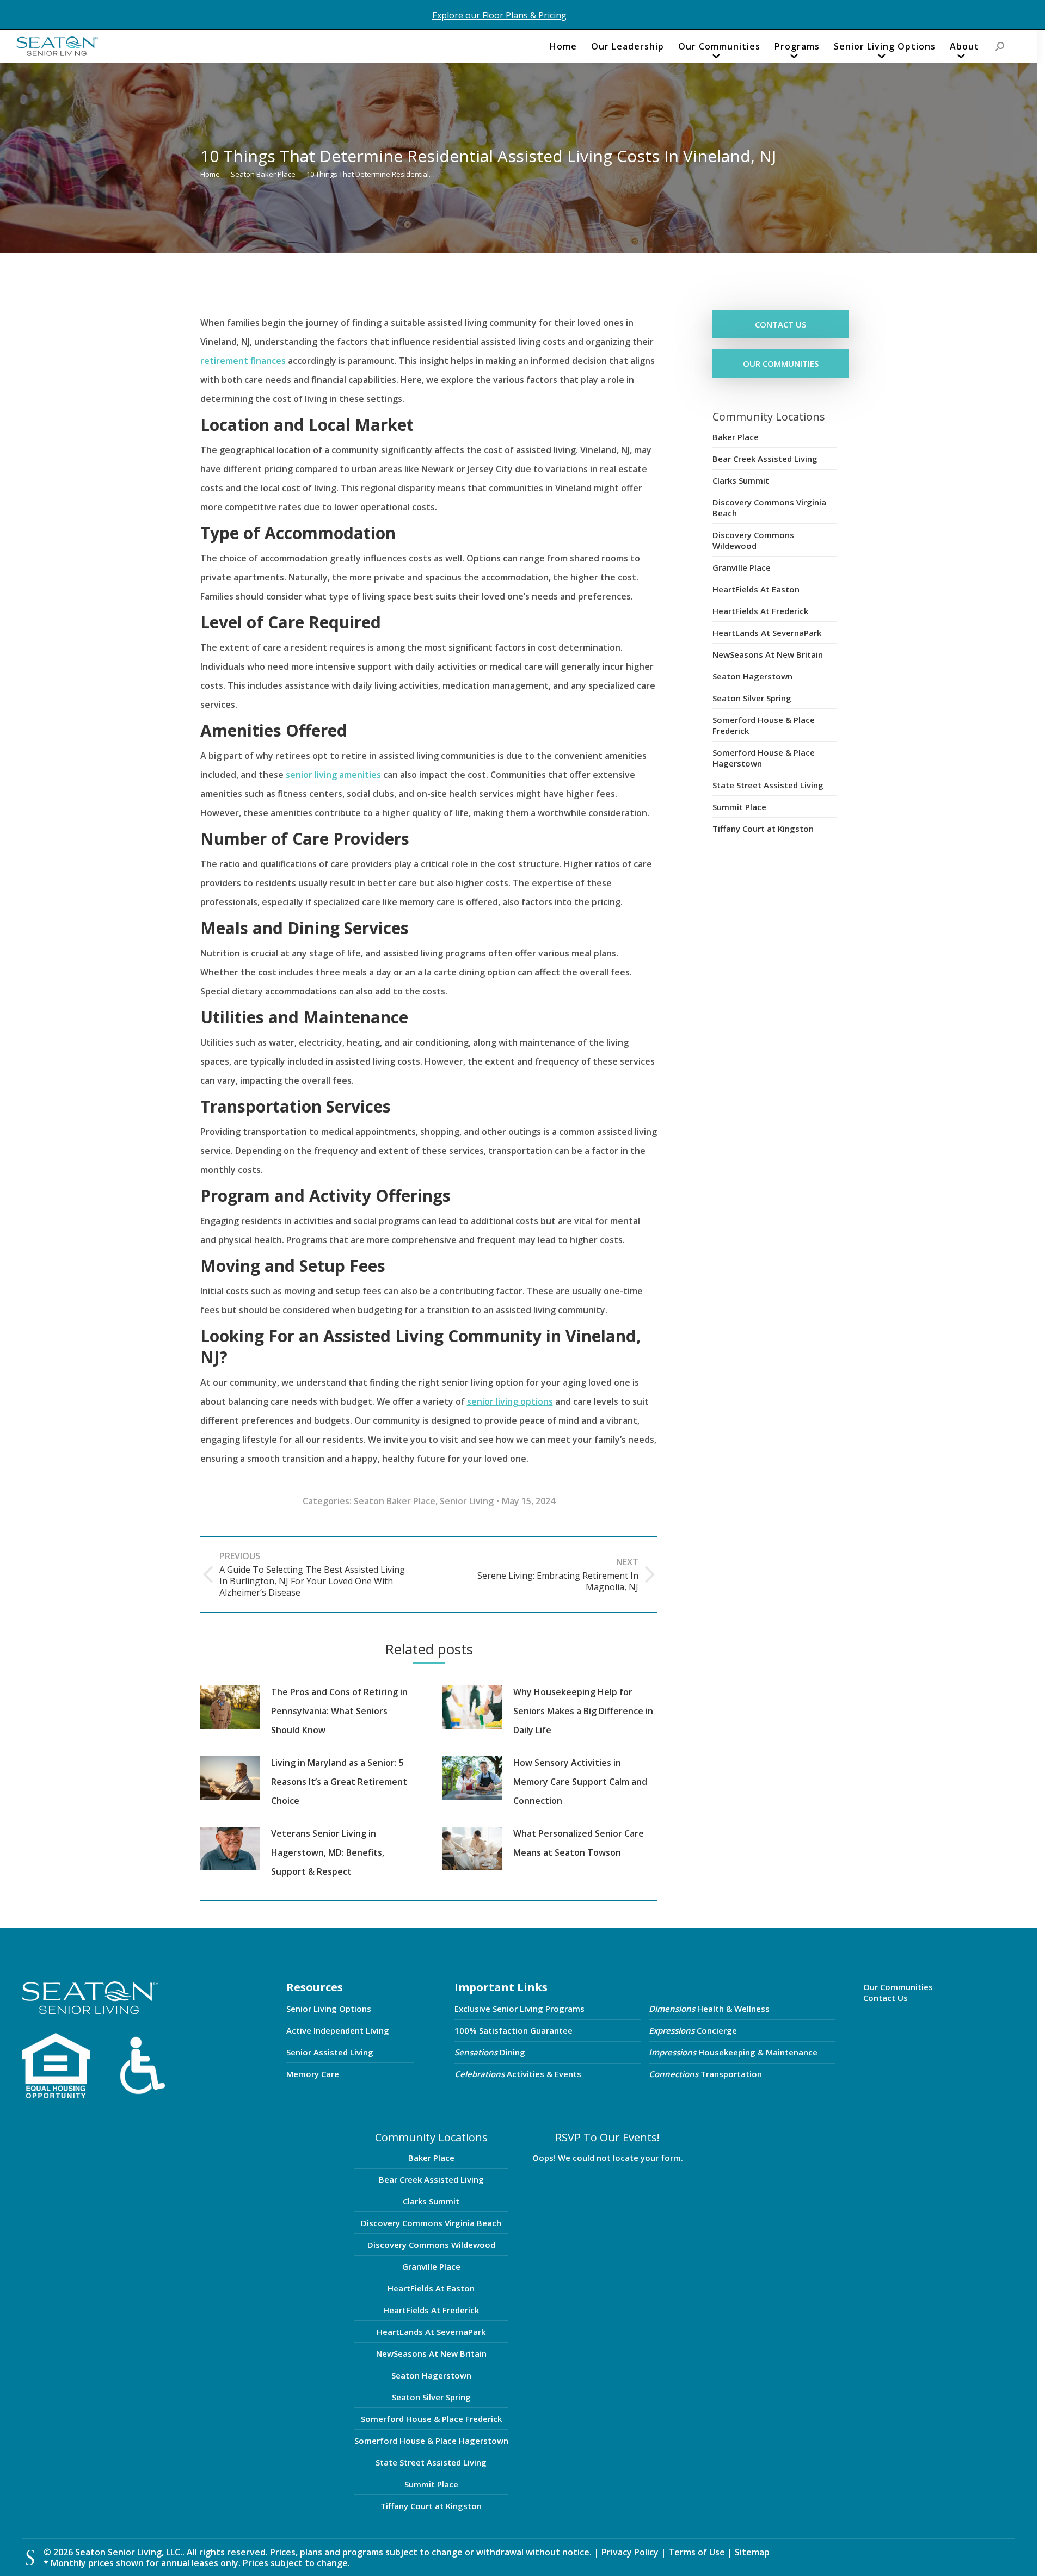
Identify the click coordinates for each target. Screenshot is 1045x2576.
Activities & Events (518, 2074)
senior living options (510, 1401)
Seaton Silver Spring (752, 698)
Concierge (693, 2030)
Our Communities (898, 1987)
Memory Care (313, 2074)
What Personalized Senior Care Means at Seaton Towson (579, 1843)
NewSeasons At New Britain (768, 654)
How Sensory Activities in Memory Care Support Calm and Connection (580, 1782)
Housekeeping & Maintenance (733, 2052)
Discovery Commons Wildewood (753, 540)
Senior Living (467, 1501)
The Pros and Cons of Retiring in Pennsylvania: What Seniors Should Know (339, 1711)
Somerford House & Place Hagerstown (764, 758)
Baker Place (736, 437)
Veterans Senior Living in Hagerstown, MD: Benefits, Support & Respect (328, 1852)
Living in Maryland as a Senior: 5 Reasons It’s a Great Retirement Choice (339, 1782)
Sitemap (752, 2552)
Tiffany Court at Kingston (763, 829)
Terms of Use (698, 2552)
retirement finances (243, 361)
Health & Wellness (709, 2009)
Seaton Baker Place (395, 1501)
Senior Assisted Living (330, 2052)
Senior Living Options (329, 2009)
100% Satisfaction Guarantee (514, 2030)
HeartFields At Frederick (760, 611)
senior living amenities (333, 775)
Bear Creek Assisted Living (765, 459)
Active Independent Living (338, 2030)
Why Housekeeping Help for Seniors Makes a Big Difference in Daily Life (583, 1711)
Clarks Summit (741, 480)
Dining (490, 2052)
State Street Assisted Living (768, 785)
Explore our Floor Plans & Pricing (499, 15)
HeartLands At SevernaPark (767, 633)
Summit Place (739, 807)
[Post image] (230, 1707)
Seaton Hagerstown (752, 676)
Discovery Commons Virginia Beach (769, 508)
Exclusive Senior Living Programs (520, 2009)
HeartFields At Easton (756, 589)
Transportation (705, 2074)
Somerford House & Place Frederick (764, 725)
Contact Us (886, 1998)
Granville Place (742, 567)
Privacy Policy (630, 2552)
